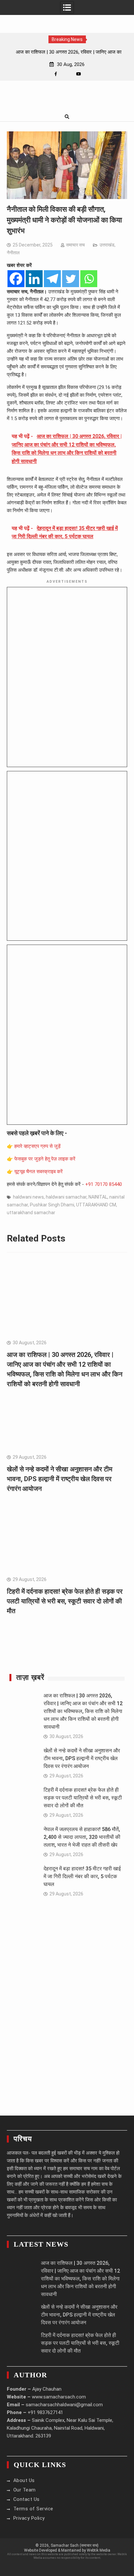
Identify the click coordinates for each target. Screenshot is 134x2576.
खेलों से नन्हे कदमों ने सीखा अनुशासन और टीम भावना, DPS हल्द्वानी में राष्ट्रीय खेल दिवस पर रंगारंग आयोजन (60, 1479)
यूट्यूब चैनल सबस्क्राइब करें (39, 1172)
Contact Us (27, 2499)
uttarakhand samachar (31, 1213)
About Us (24, 2480)
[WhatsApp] (67, 74)
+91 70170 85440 (104, 1184)
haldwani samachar (66, 1197)
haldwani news (28, 1197)
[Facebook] (56, 74)
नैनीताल (13, 253)
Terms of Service (33, 2509)
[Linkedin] (34, 279)
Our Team (25, 2490)
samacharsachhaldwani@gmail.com (64, 2405)
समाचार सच (75, 245)
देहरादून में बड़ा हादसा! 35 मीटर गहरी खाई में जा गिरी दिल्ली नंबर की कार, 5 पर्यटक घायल (82, 1876)
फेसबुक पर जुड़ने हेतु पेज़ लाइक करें (45, 1159)
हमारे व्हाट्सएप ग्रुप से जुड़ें (37, 1146)
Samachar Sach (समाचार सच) (75, 2545)
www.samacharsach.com (59, 2397)
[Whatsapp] (89, 279)
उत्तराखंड (107, 245)
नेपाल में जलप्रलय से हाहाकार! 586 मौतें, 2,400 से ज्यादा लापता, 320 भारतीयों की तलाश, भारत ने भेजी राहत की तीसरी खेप (82, 1837)
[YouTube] (79, 74)
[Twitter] (71, 279)
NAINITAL (98, 1197)
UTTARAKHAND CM (96, 1205)
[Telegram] (52, 279)
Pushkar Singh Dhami (52, 1205)
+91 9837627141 (45, 2412)
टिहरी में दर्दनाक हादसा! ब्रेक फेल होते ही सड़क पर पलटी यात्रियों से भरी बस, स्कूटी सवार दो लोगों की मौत (65, 1601)
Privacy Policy (29, 2518)
